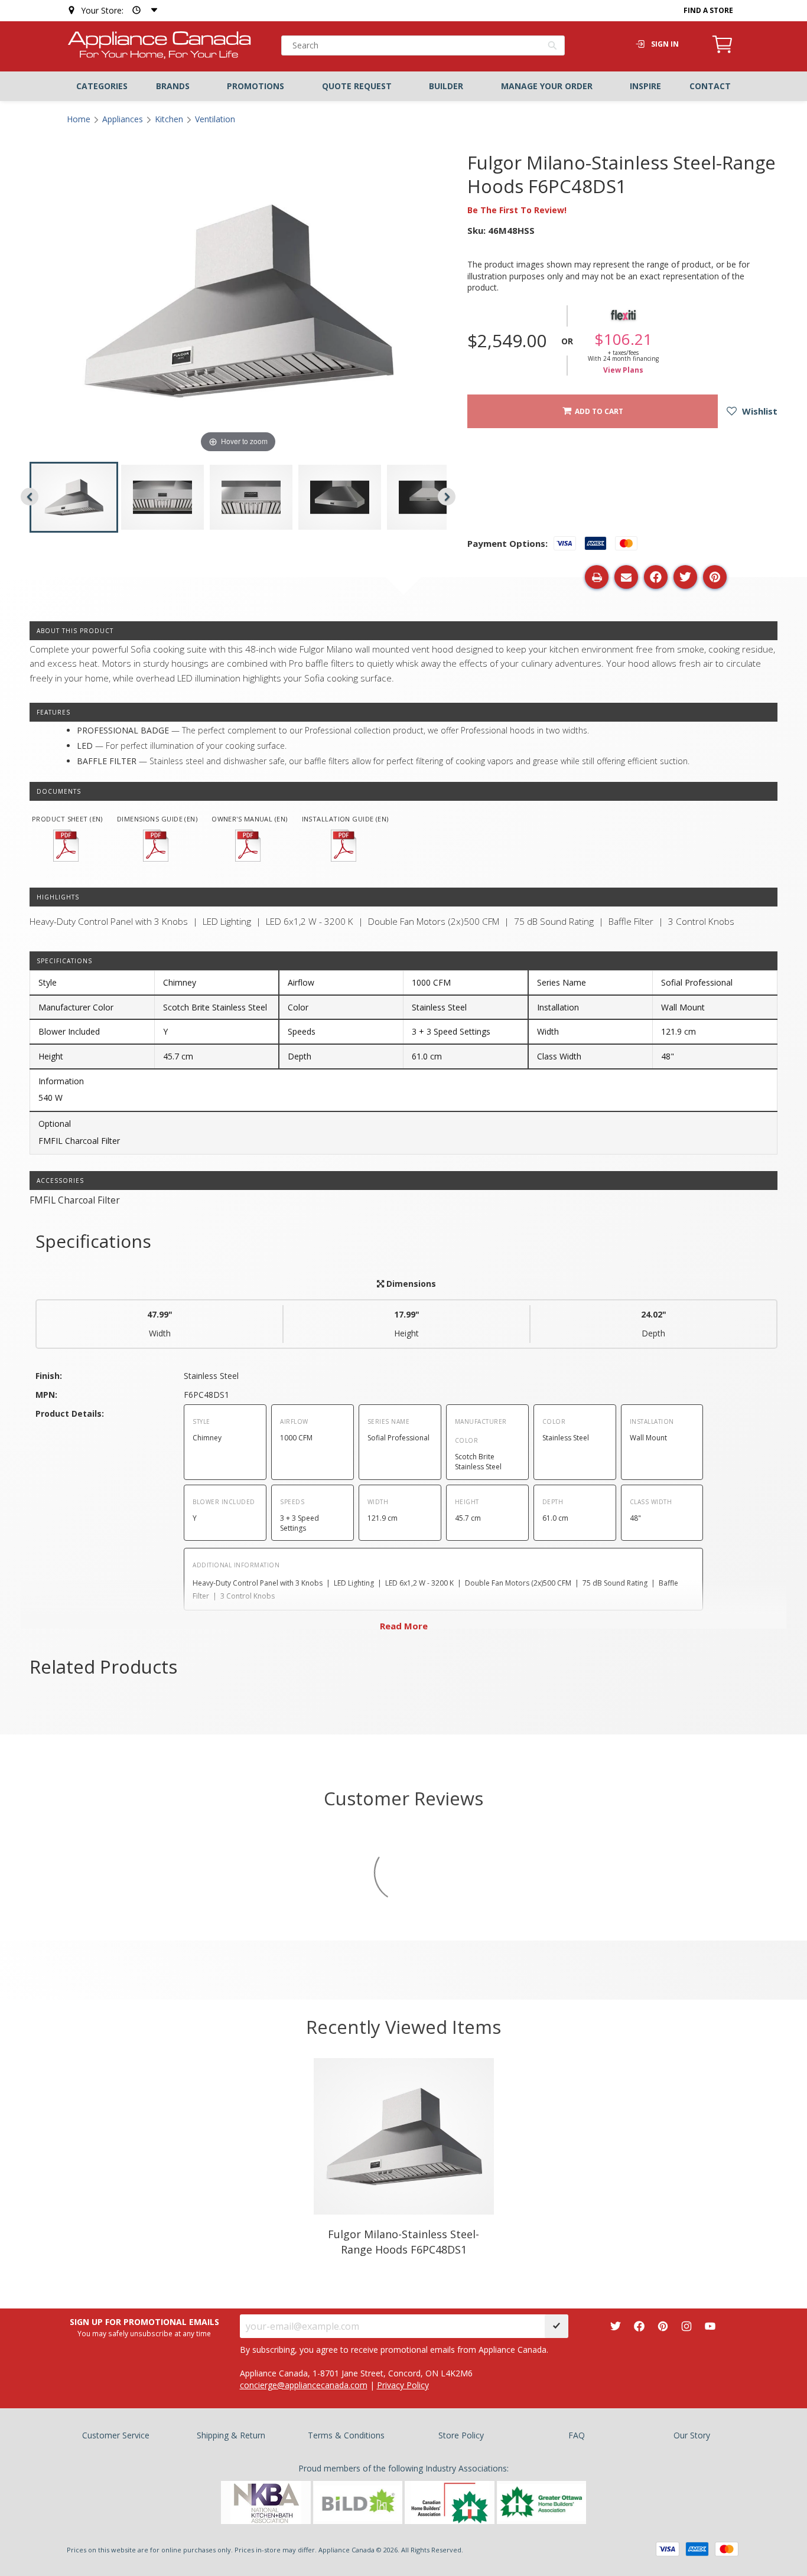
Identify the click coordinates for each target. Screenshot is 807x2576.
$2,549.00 (507, 341)
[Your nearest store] (142, 10)
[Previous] (30, 497)
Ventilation (215, 119)
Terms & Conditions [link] (346, 2435)
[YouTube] (710, 2326)
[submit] (557, 2326)
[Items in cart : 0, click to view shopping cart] (723, 51)
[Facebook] (639, 2326)
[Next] (447, 497)
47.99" (160, 1324)
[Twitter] (616, 2326)
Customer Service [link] (116, 2435)
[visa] (668, 2549)
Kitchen (169, 119)
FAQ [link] (577, 2435)
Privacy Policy (403, 2385)
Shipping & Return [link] (231, 2435)
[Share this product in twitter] (685, 577)
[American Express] (697, 2549)
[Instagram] (686, 2326)
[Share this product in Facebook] (656, 577)
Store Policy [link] (461, 2435)
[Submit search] (553, 47)
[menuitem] (102, 86)
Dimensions (410, 1284)
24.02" (654, 1324)
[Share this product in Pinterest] (715, 577)
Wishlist (759, 411)
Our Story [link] (692, 2435)
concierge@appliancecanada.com (304, 2385)
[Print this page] (597, 577)
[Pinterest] (663, 2326)
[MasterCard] (727, 2549)
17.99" (407, 1324)
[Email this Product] (626, 577)
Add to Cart (597, 411)
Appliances (123, 119)
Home (79, 119)
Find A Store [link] (708, 10)
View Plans (623, 370)
